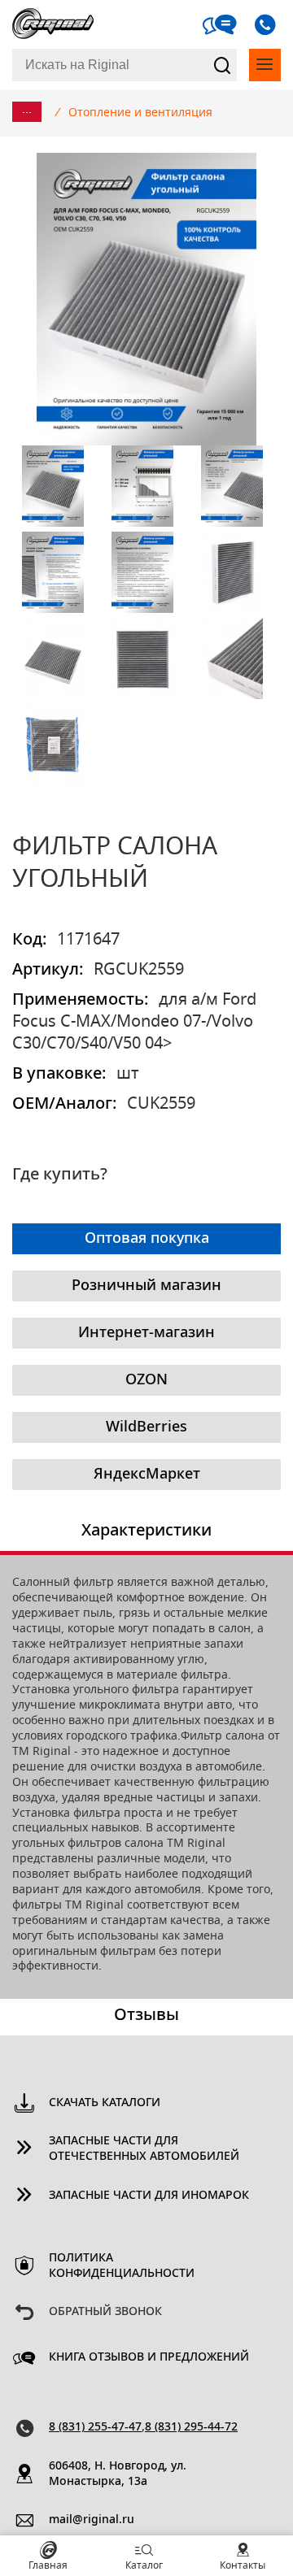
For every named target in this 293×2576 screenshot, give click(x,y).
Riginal (53, 24)
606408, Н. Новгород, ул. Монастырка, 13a (118, 2474)
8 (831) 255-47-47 (95, 2427)
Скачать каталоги (105, 2103)
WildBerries (146, 1427)
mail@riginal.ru (92, 2520)
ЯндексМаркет (147, 1475)
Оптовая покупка (147, 1239)
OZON (146, 1380)
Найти (222, 65)
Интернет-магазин (146, 1333)
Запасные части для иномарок (149, 2196)
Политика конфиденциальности (122, 2266)
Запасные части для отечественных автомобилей (144, 2149)
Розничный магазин (146, 1286)
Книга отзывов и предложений (149, 2357)
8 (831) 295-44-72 (191, 2427)
